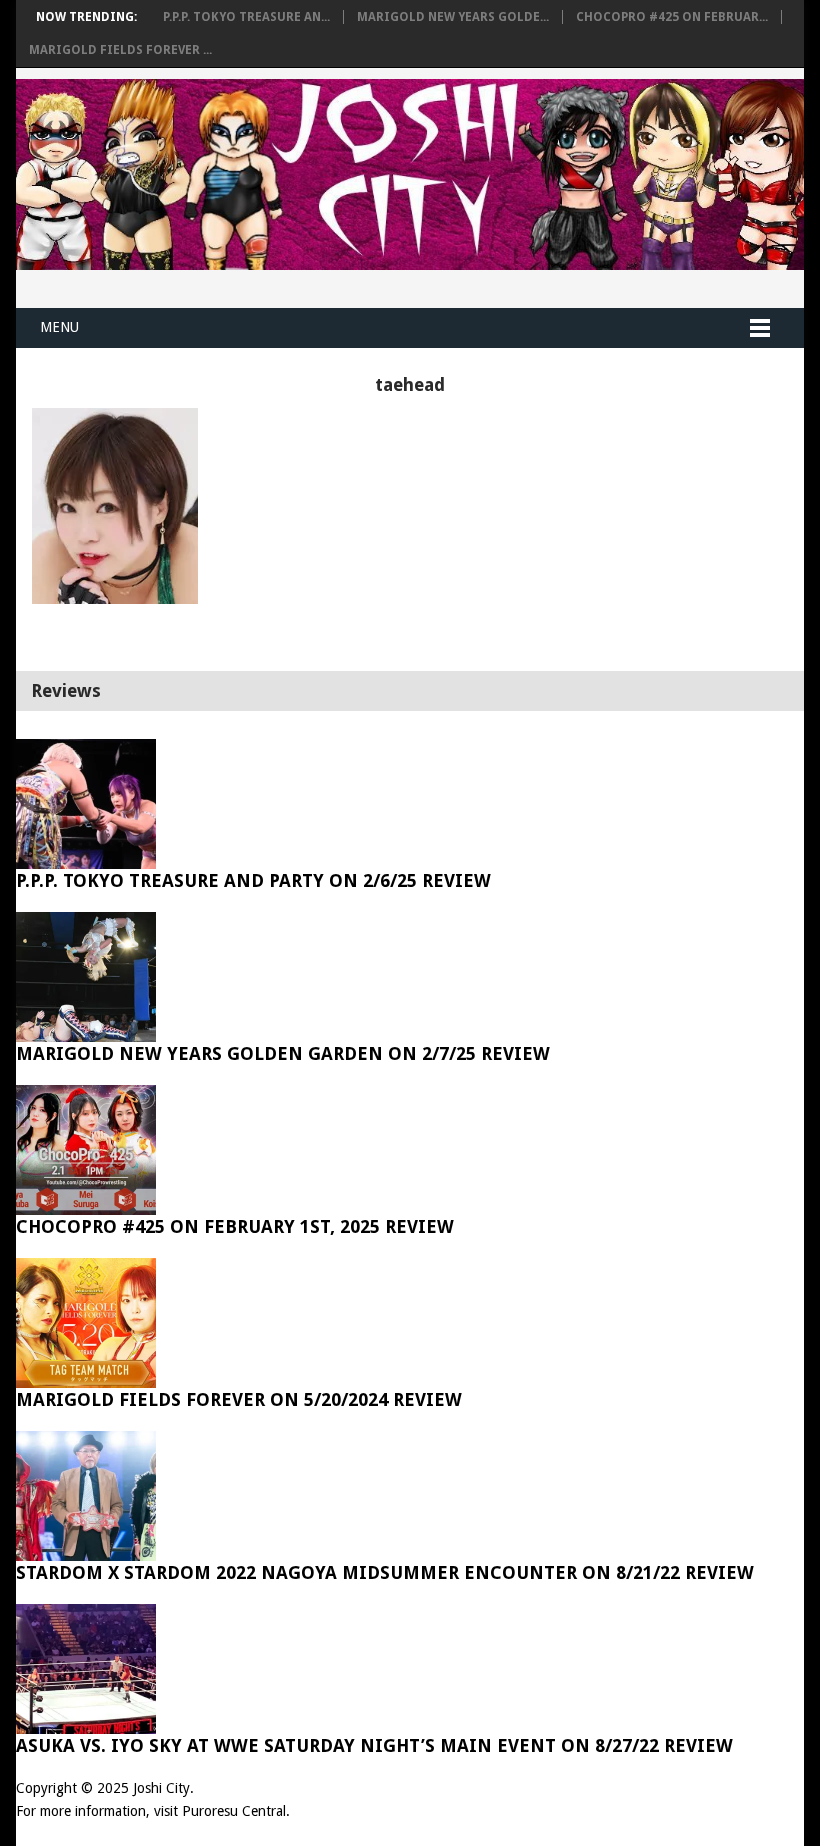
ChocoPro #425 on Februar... (672, 17)
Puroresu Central (234, 1811)
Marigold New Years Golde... (453, 17)
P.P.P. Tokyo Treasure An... (246, 17)
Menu (59, 327)
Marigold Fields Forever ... (120, 50)
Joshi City (161, 1788)
